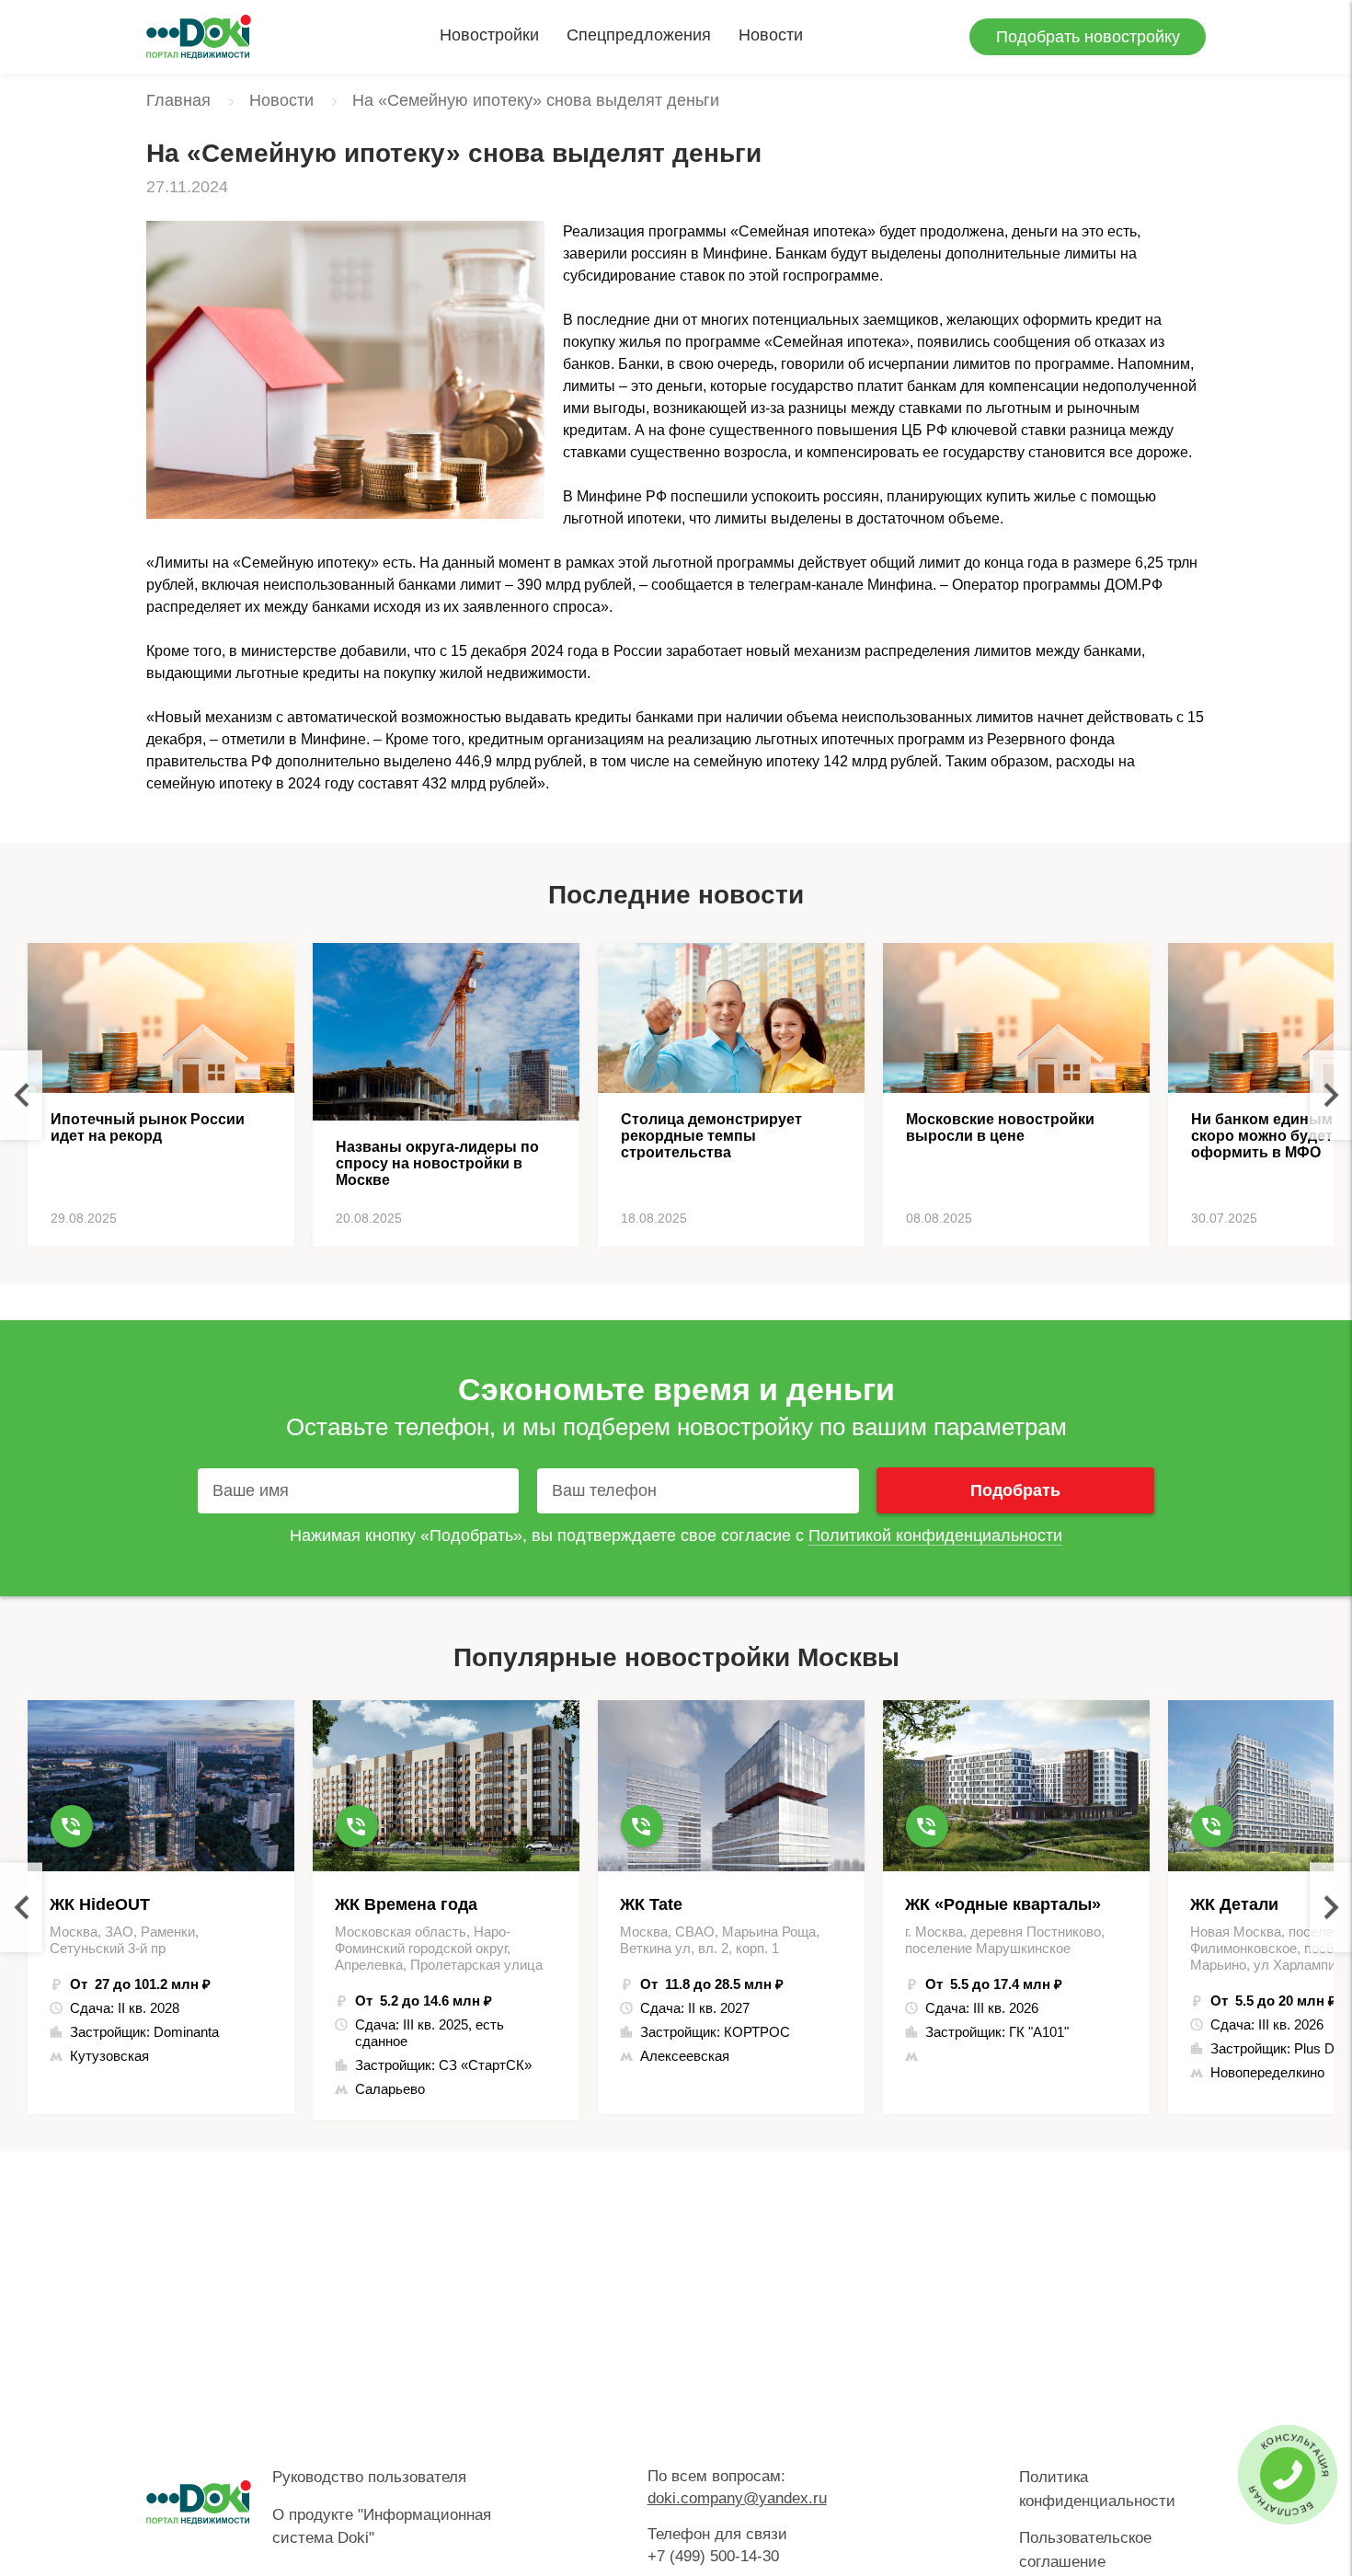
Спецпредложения (639, 35)
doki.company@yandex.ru (737, 2498)
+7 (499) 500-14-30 (713, 2556)
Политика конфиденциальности (1097, 2489)
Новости (771, 35)
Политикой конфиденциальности (935, 1535)
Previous (21, 1095)
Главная (178, 100)
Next (1331, 1095)
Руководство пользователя (369, 2477)
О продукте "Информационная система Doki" (382, 2527)
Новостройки (489, 35)
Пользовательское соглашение (1085, 2550)
